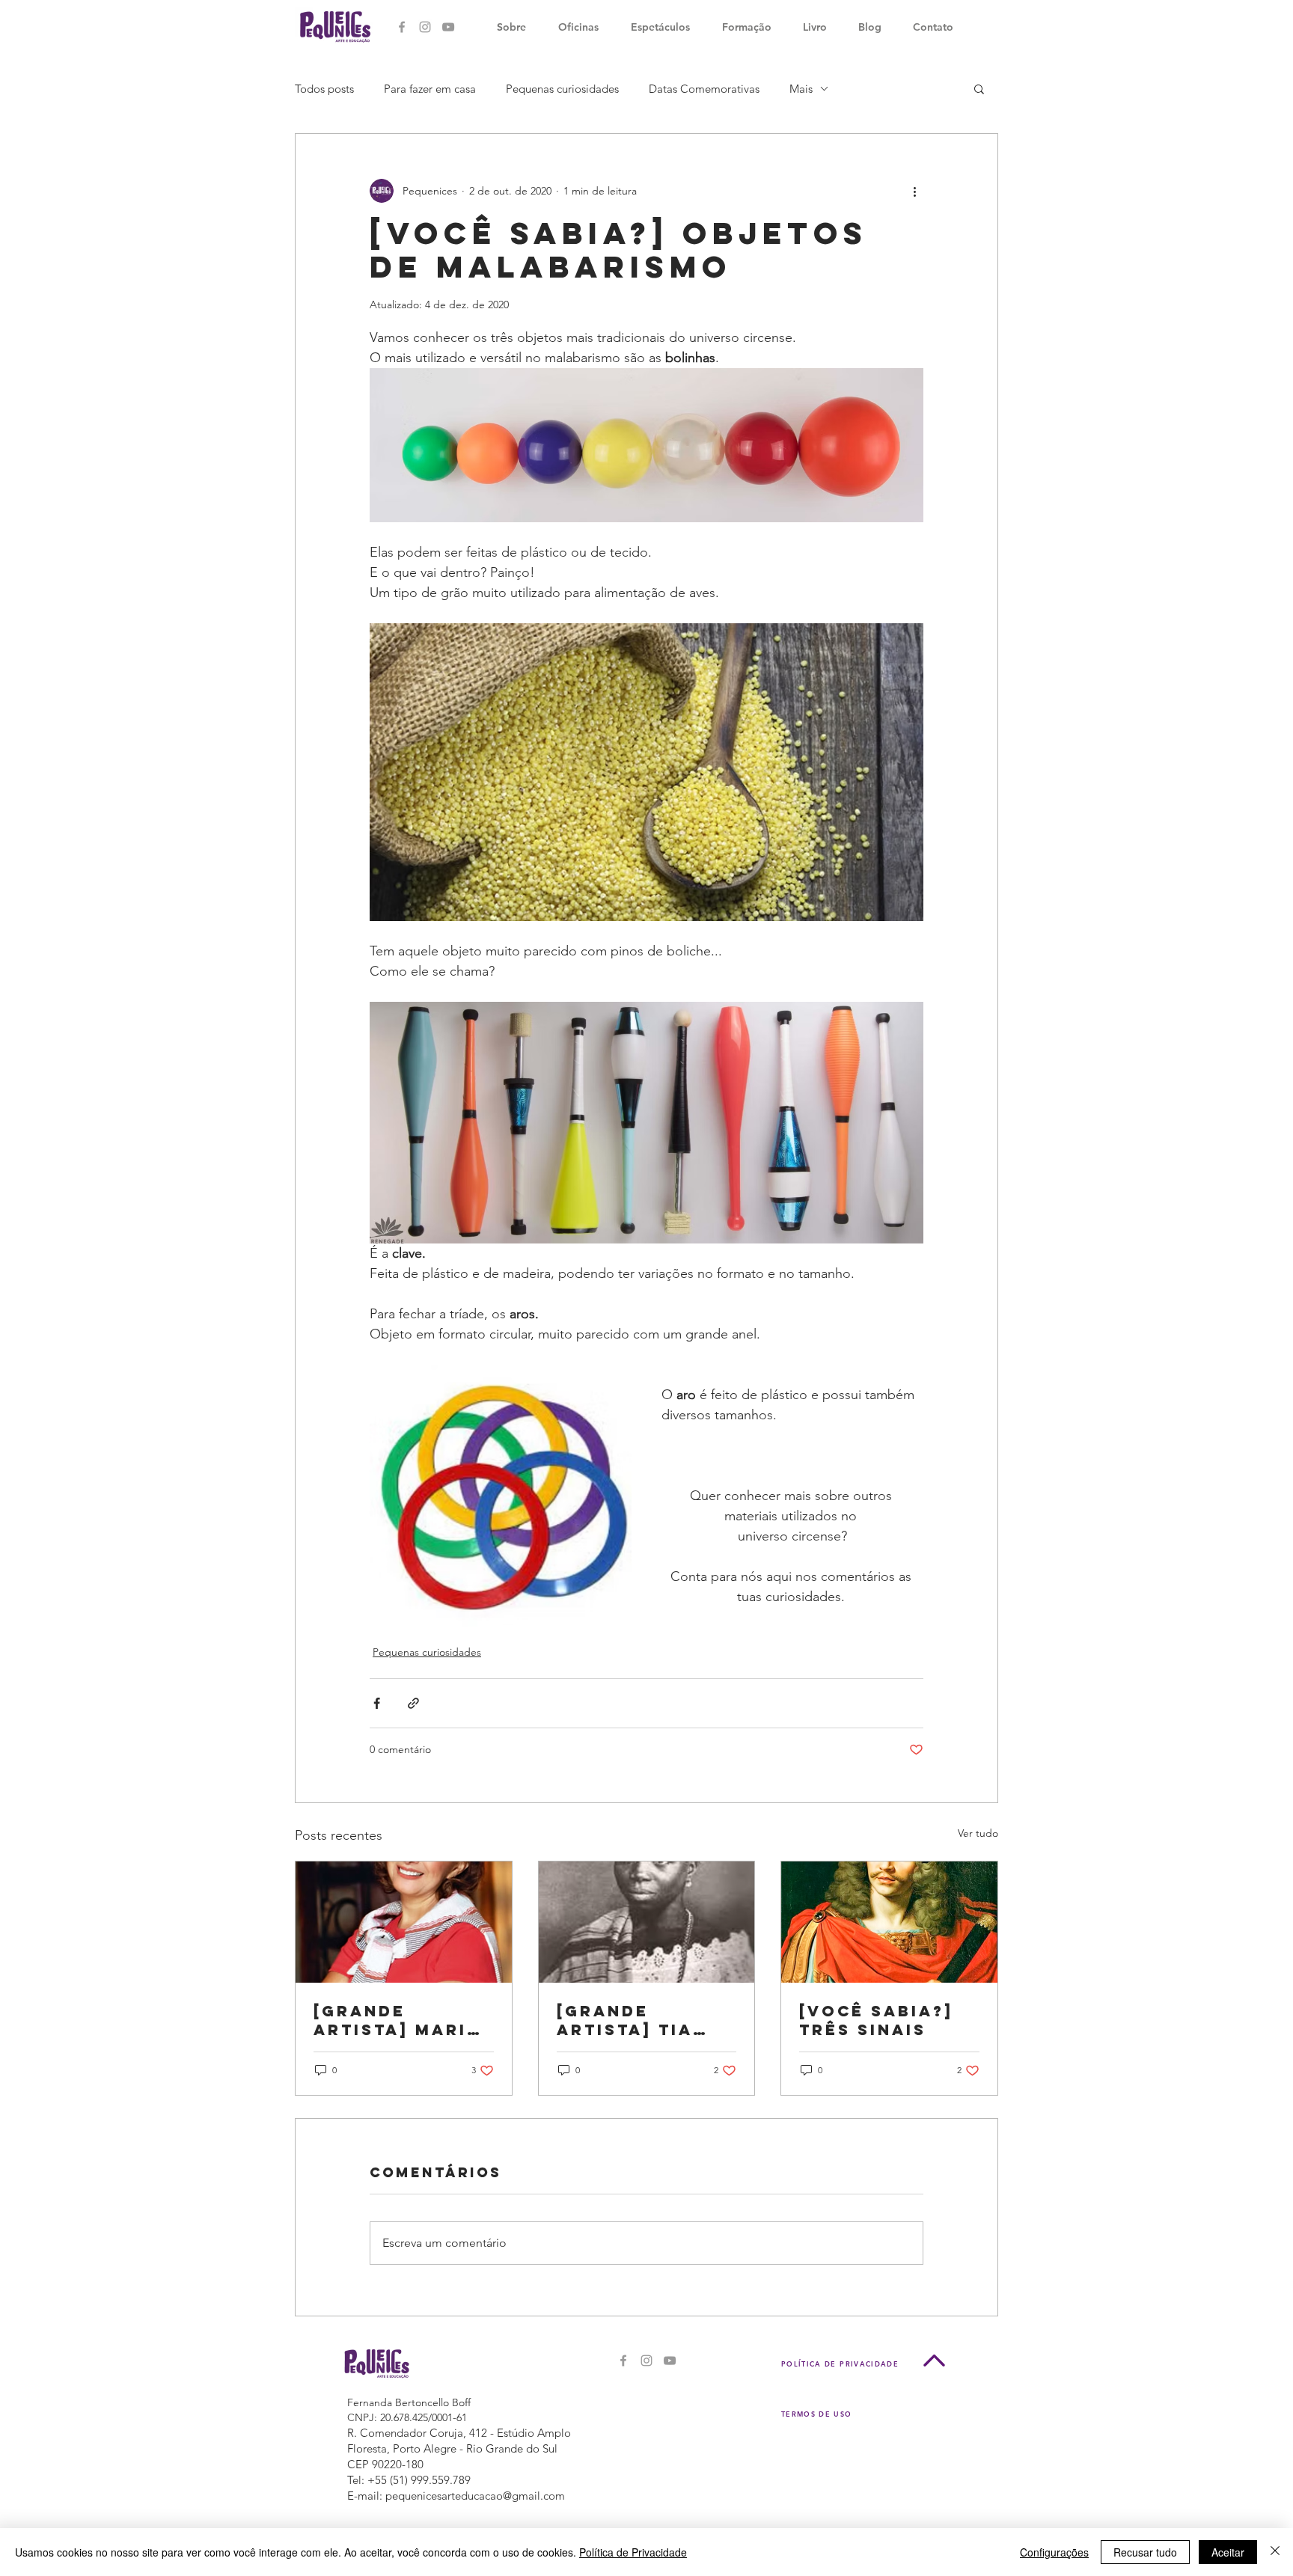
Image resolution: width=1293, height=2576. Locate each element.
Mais (801, 89)
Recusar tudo (1145, 2552)
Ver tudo (978, 1833)
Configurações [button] (1054, 2552)
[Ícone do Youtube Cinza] (448, 27)
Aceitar (1228, 2552)
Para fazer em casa (430, 89)
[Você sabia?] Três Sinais (876, 2020)
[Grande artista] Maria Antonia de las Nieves (400, 2020)
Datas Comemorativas (704, 89)
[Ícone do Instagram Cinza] (425, 27)
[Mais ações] (914, 191)
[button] (979, 88)
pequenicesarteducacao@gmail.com (475, 2496)
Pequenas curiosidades (562, 89)
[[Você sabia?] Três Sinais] (889, 1922)
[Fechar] (1275, 2552)
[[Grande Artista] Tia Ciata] (647, 1922)
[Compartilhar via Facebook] (377, 1703)
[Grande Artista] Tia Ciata (625, 2020)
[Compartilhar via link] (413, 1703)
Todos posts (324, 89)
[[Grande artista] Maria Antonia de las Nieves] (404, 1922)
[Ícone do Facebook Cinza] (402, 27)
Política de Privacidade (633, 2552)
